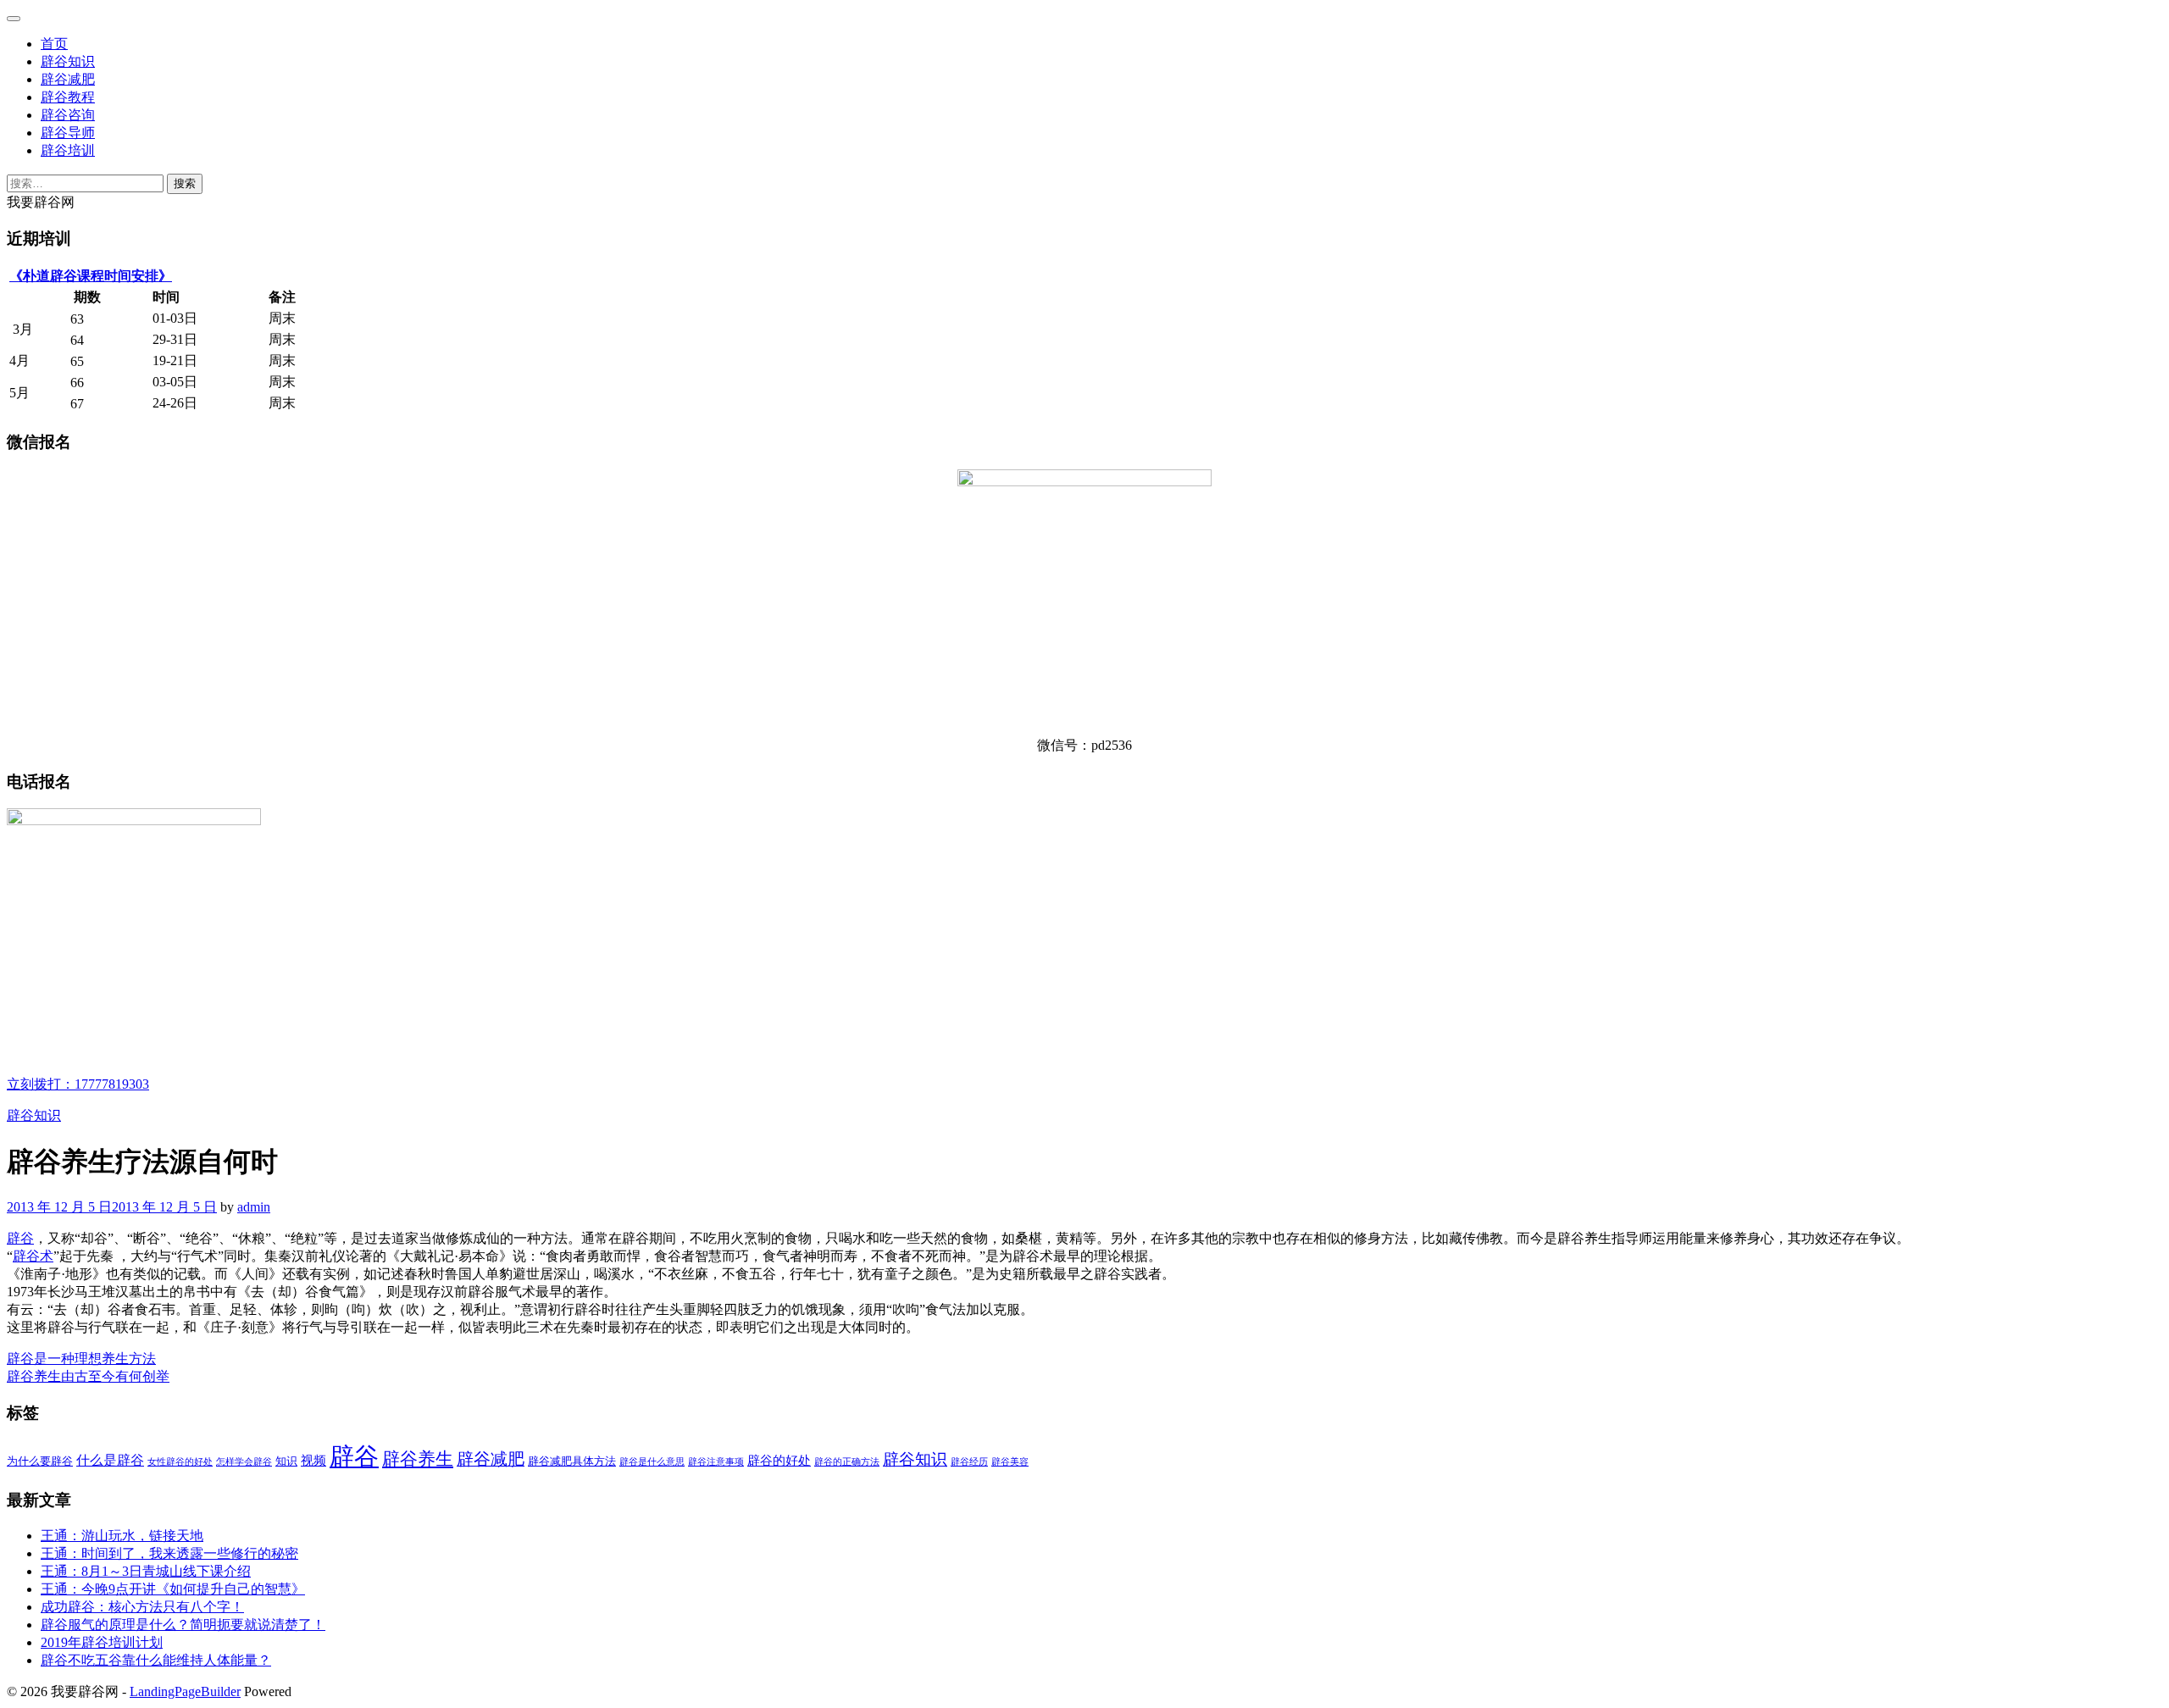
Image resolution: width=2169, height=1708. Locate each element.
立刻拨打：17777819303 (78, 1084)
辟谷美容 (1010, 1462)
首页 (54, 44)
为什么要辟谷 (40, 1461)
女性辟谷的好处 (180, 1462)
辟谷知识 (68, 61)
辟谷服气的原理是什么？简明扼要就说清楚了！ (183, 1625)
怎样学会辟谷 (244, 1462)
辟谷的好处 (779, 1461)
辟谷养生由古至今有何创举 (88, 1376)
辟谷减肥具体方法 (572, 1461)
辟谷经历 (969, 1462)
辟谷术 (33, 1256)
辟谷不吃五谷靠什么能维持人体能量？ (156, 1660)
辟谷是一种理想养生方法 (81, 1359)
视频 (313, 1461)
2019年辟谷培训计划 (102, 1642)
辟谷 (20, 1238)
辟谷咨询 (68, 115)
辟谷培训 (68, 150)
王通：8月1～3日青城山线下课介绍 (146, 1571)
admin (254, 1207)
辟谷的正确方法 (847, 1462)
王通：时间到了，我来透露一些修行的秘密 (169, 1553)
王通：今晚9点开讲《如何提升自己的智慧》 (173, 1589)
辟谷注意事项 (716, 1462)
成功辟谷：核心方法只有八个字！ (142, 1607)
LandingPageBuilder (185, 1691)
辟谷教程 (68, 97)
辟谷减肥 (68, 79)
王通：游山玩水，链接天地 (122, 1536)
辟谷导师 (68, 133)
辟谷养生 (418, 1459)
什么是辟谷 (110, 1461)
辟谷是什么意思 (652, 1462)
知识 (286, 1461)
